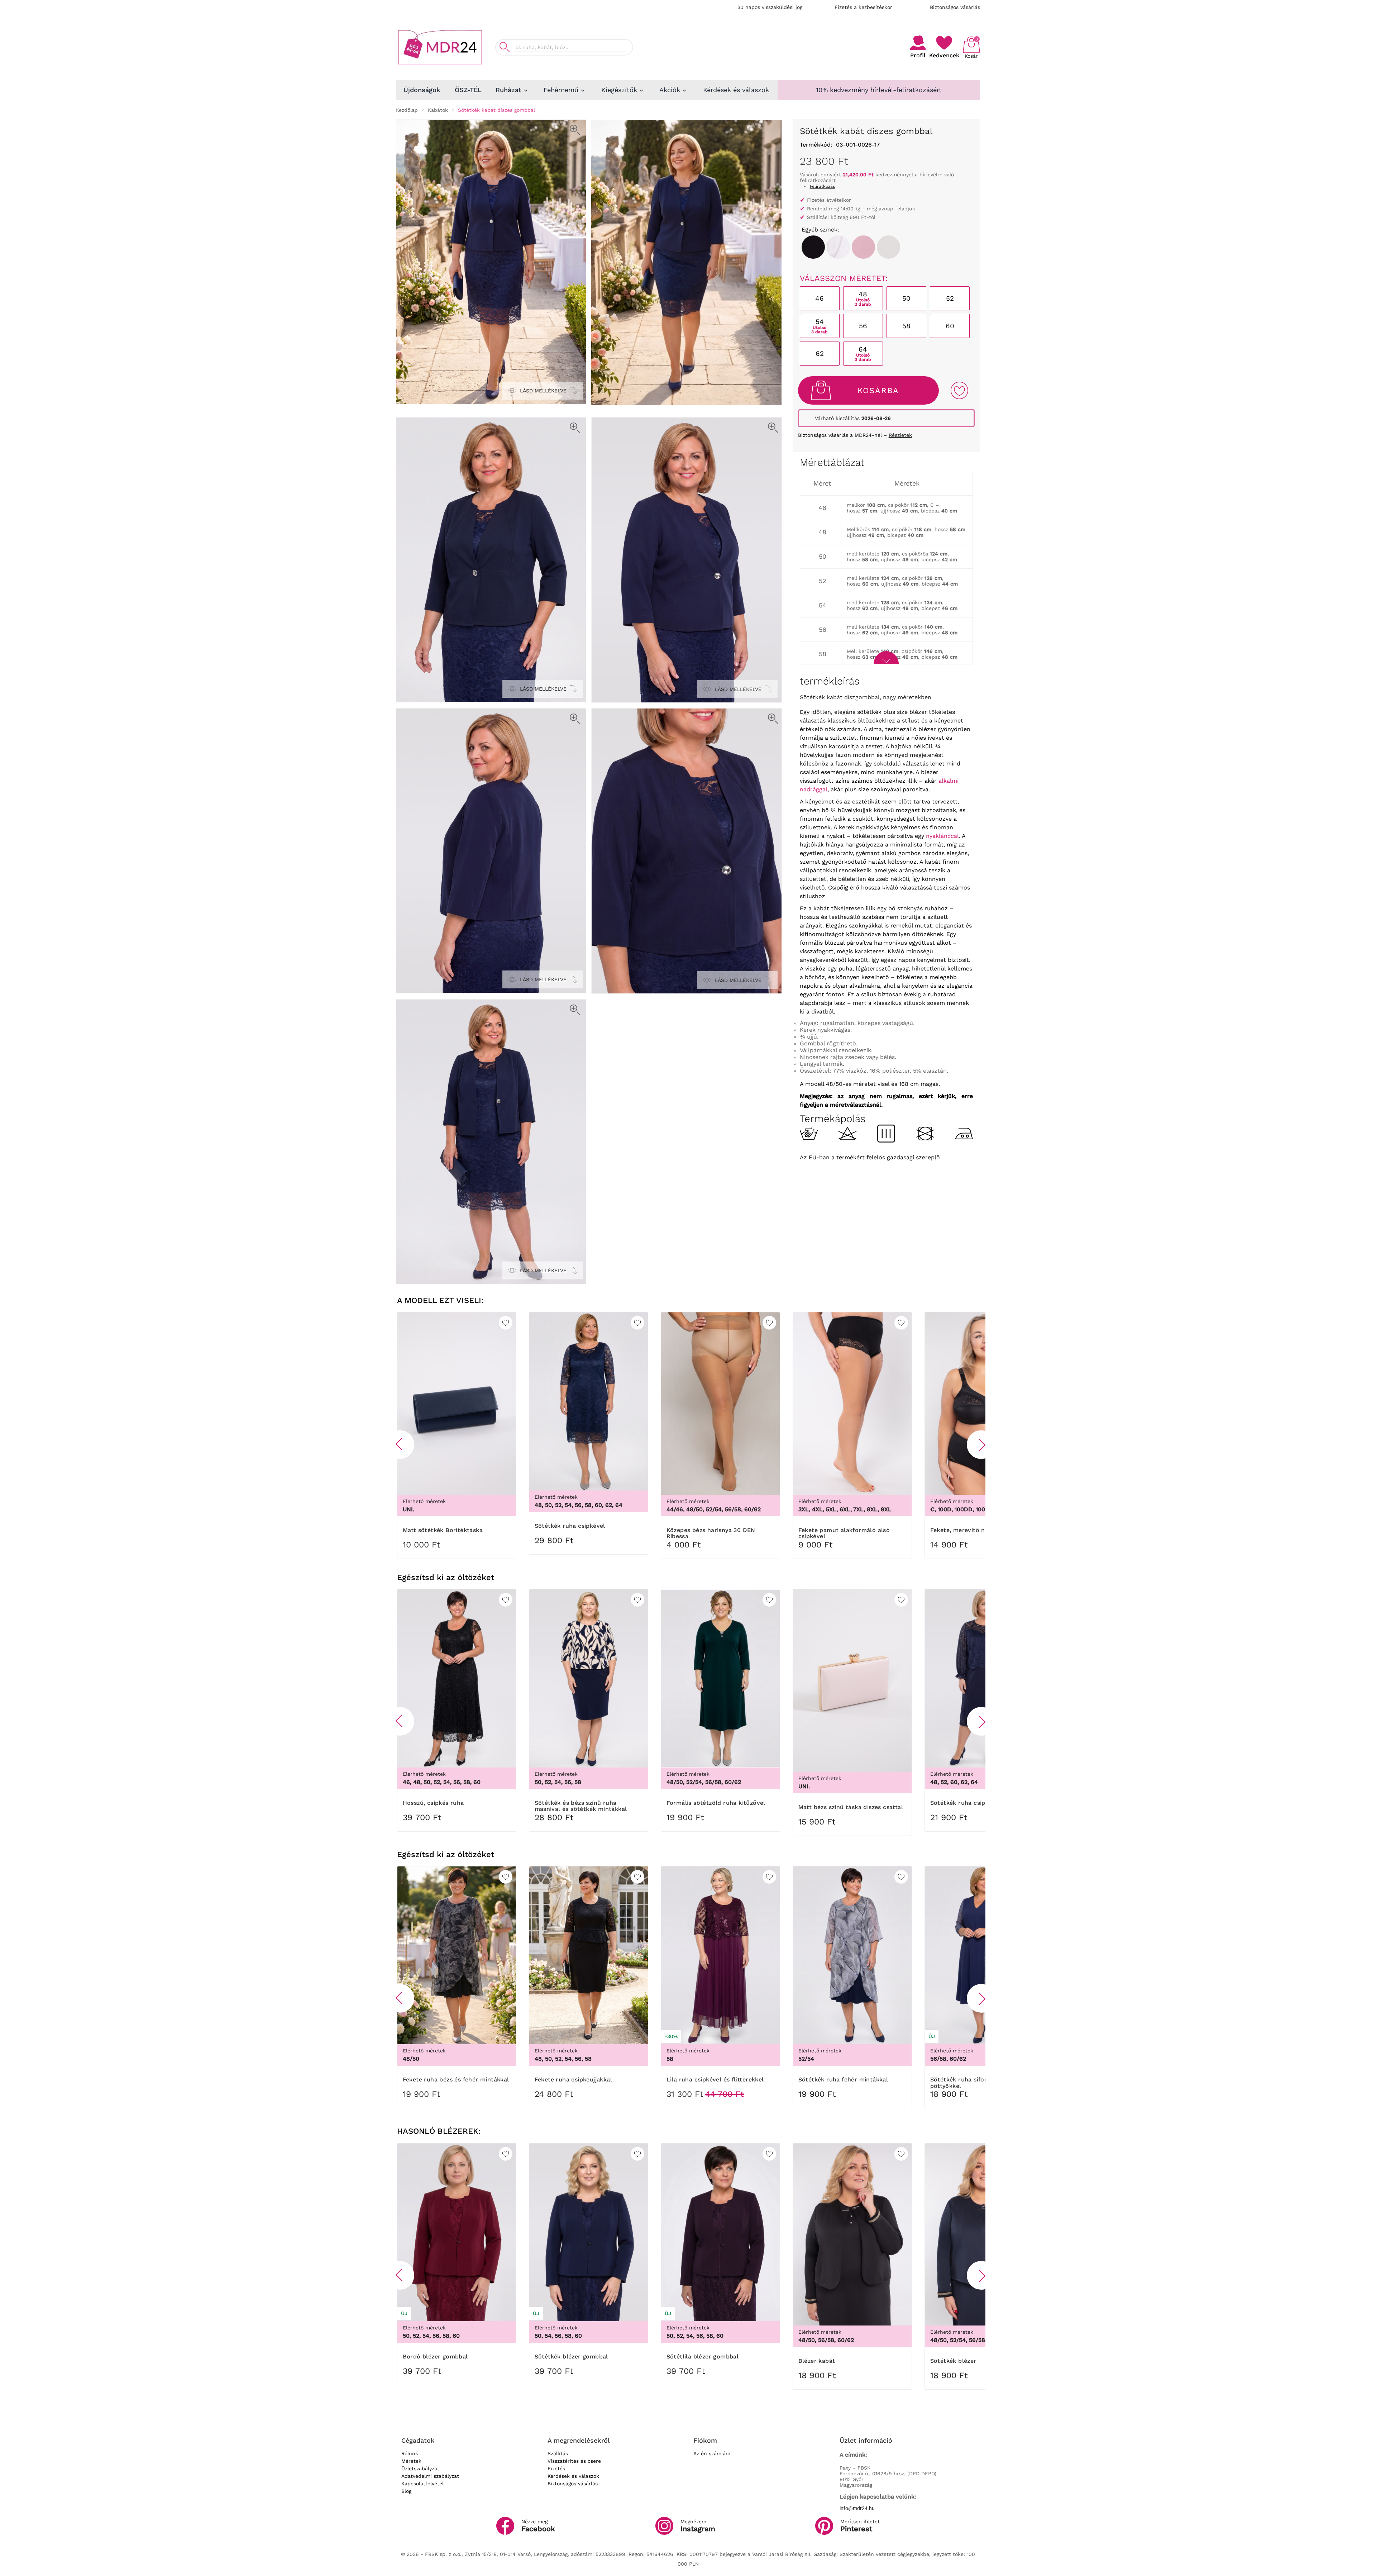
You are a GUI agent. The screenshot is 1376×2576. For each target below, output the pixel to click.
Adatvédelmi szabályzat (430, 2476)
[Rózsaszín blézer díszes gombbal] (863, 247)
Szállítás (558, 2453)
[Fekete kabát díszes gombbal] (813, 247)
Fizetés (556, 2468)
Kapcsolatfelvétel (422, 2484)
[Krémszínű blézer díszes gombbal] (838, 247)
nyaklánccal (942, 836)
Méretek (411, 2461)
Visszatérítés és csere (574, 2461)
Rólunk (410, 2453)
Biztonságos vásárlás (955, 7)
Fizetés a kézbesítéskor (863, 7)
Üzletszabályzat (420, 2468)
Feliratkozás (822, 186)
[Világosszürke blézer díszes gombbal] (888, 247)
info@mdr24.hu (857, 2508)
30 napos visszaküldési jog (770, 7)
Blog (406, 2491)
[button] (400, 1445)
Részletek (900, 435)
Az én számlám (712, 2453)
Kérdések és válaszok (573, 2476)
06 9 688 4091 (865, 44)
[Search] (505, 47)
